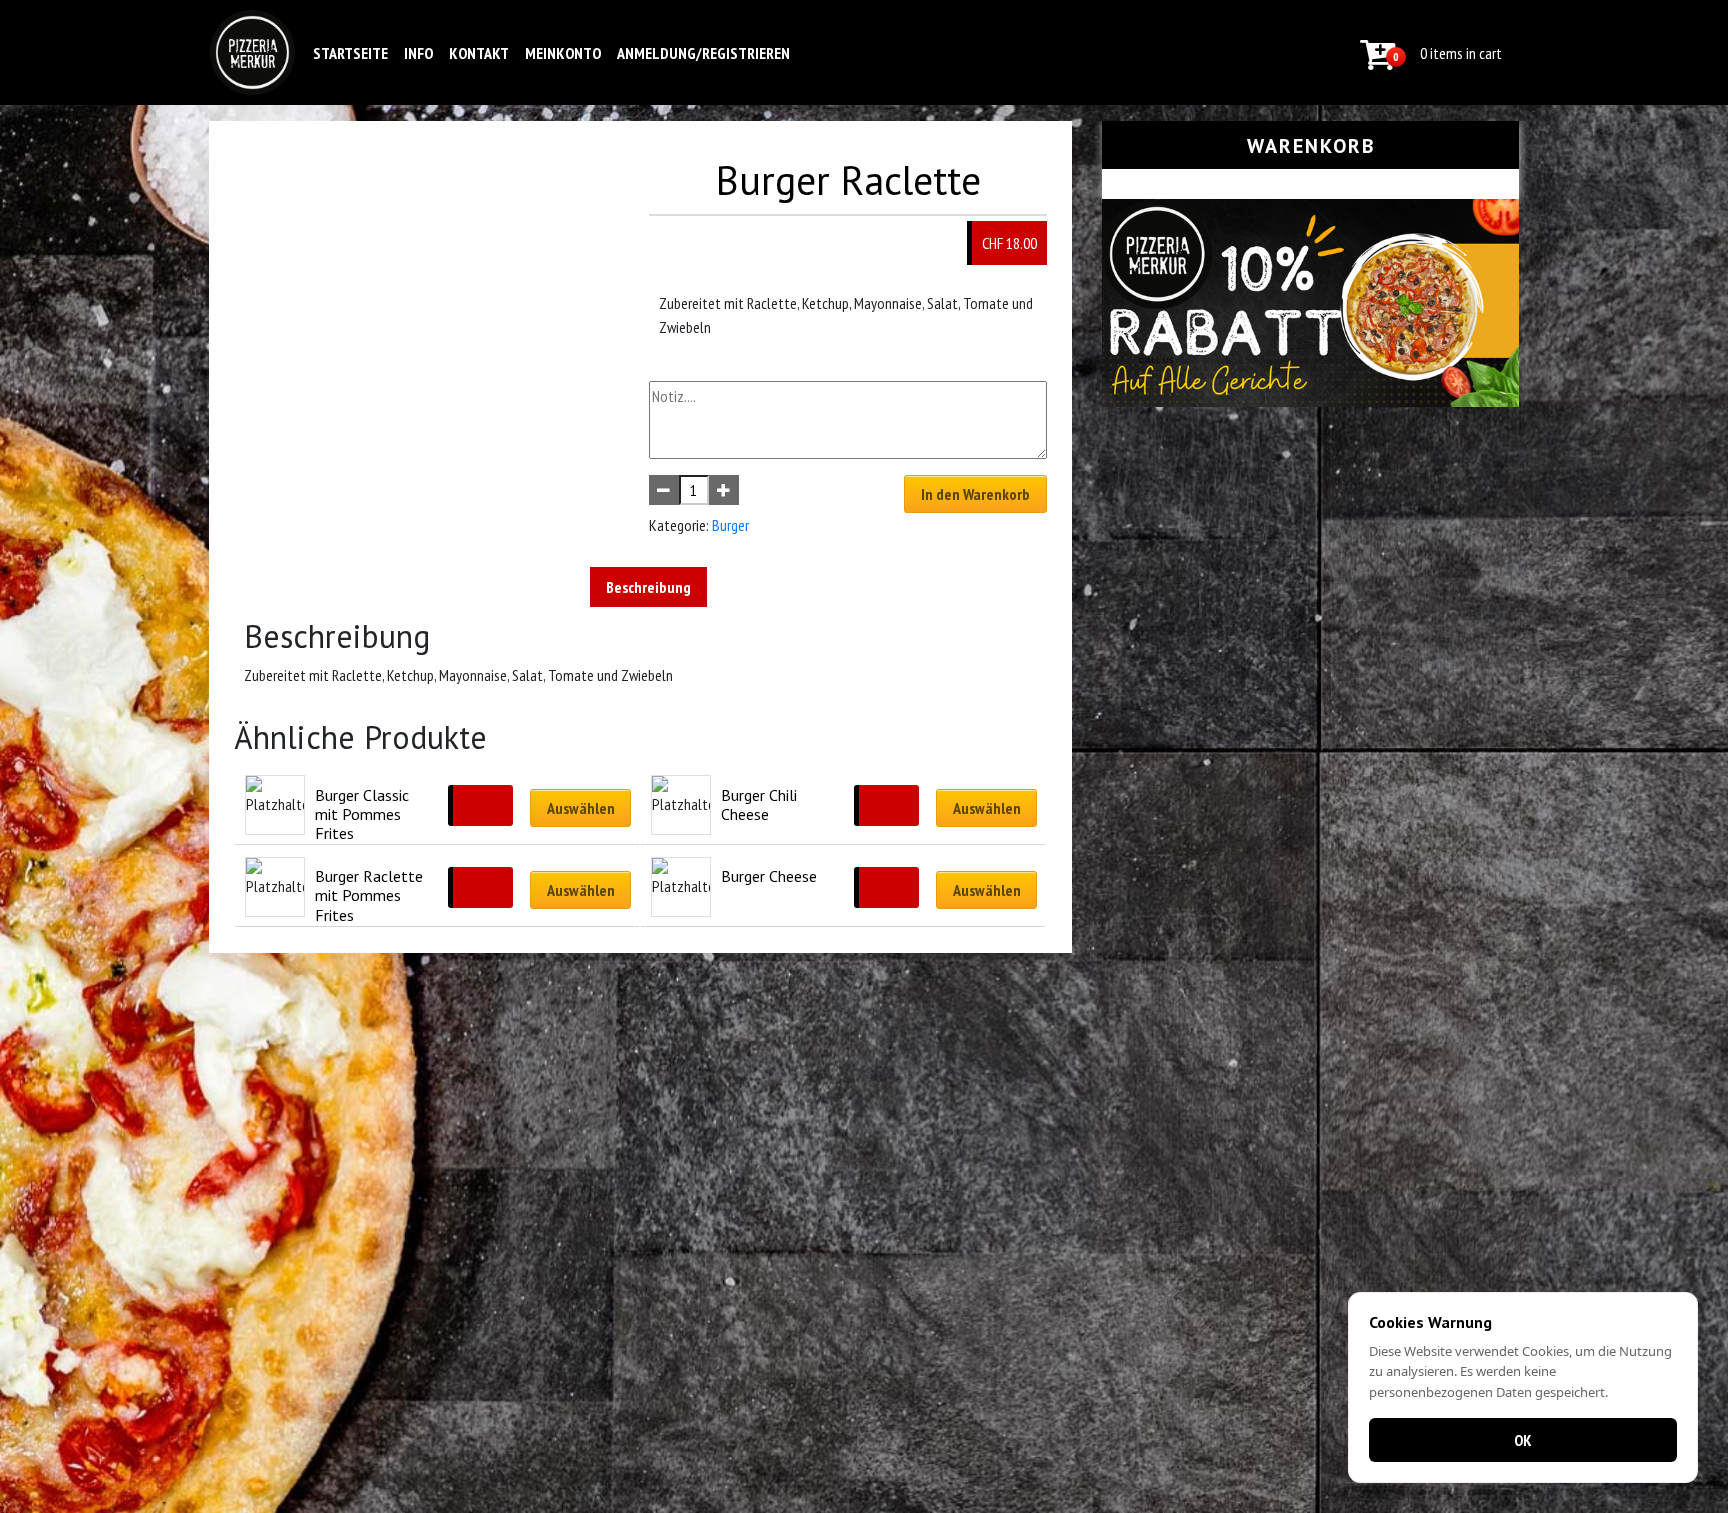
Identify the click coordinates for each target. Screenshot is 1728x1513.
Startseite (350, 53)
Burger (730, 525)
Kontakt (479, 53)
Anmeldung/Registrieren (703, 53)
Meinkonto (563, 53)
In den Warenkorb (975, 494)
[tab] (648, 587)
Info (418, 53)
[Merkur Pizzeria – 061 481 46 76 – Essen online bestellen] (252, 52)
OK (1523, 1440)
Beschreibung (648, 587)
